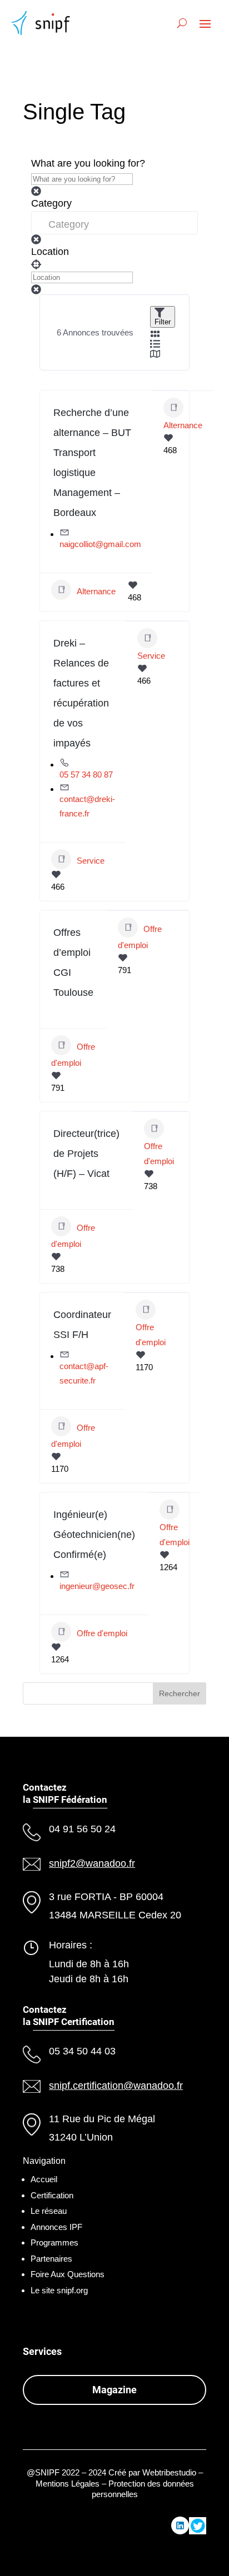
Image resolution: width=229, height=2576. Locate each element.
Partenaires (51, 2259)
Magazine (114, 2390)
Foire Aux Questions (68, 2274)
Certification (52, 2195)
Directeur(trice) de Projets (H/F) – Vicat (86, 1154)
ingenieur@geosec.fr (97, 1586)
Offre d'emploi (73, 1054)
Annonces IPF (56, 2227)
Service (91, 860)
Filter (163, 322)
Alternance (96, 591)
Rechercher (180, 1693)
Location (50, 252)
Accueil (44, 2179)
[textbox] (114, 223)
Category (51, 203)
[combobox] (114, 223)
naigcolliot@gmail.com (100, 544)
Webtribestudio (169, 2472)
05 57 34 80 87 (86, 775)
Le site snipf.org (59, 2290)
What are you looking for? (88, 163)
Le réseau (49, 2211)
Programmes (54, 2242)
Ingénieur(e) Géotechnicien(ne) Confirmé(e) (94, 1535)
